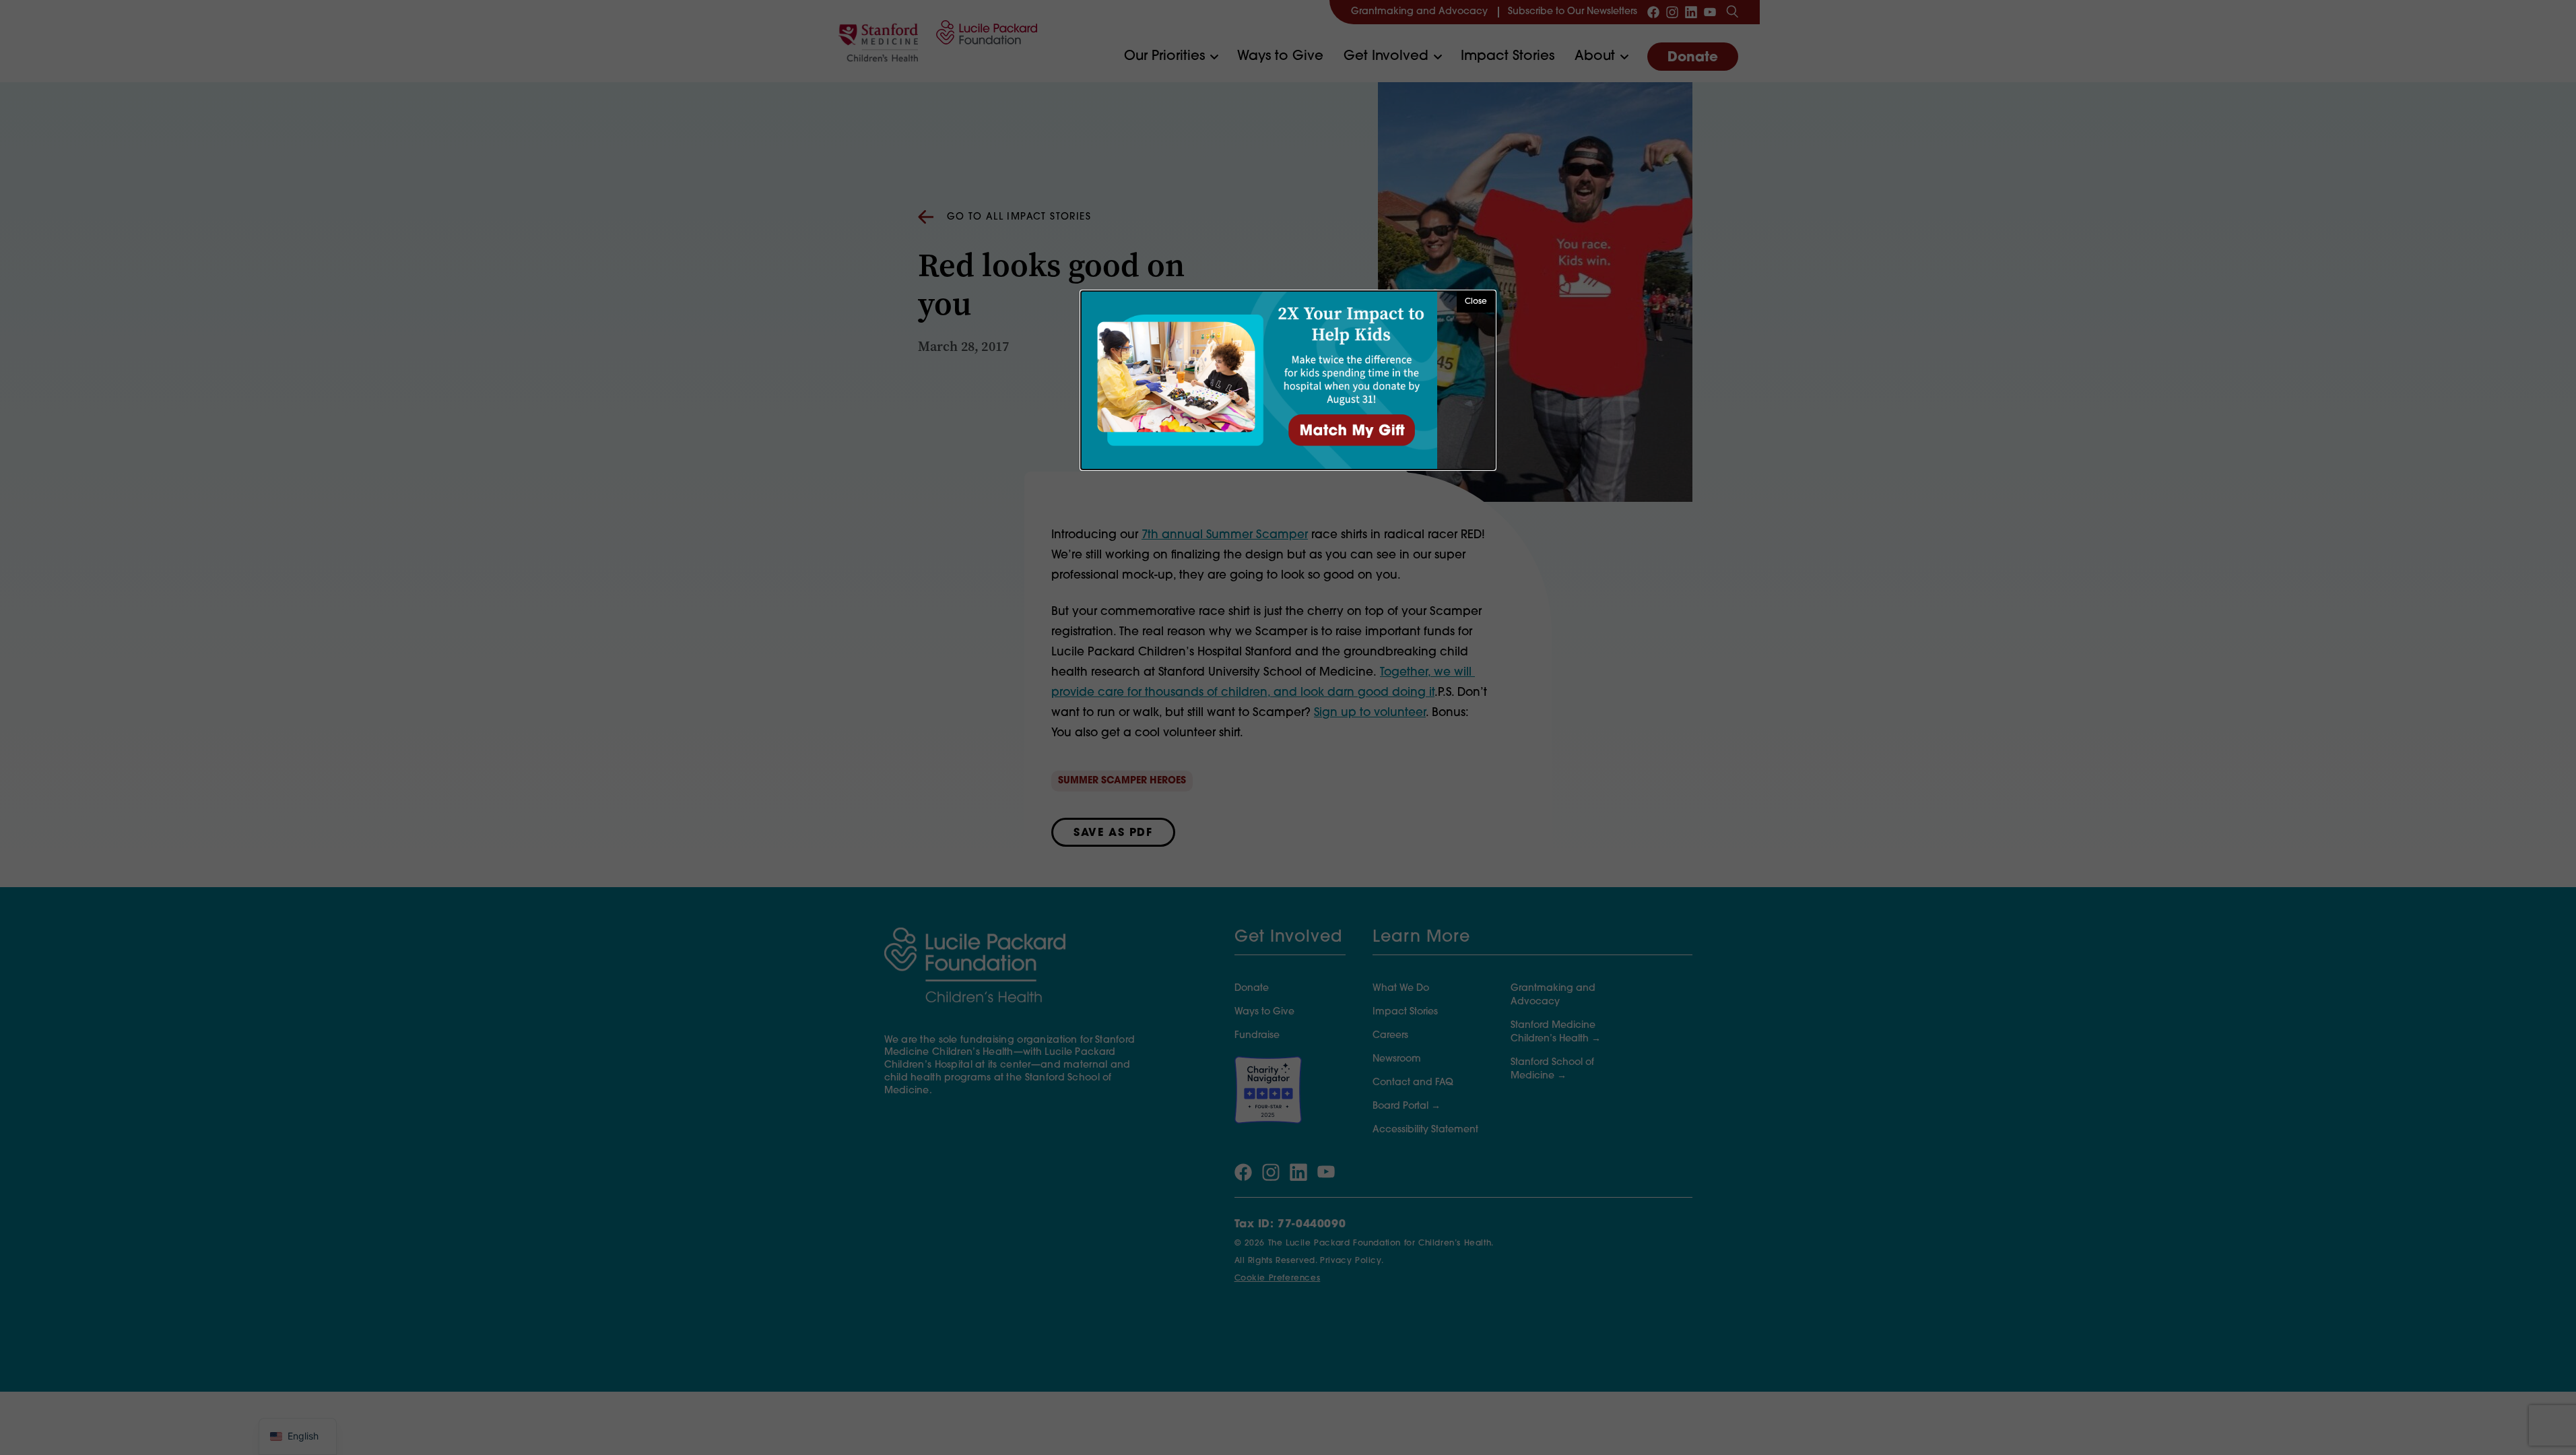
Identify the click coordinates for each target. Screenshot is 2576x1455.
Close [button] (1476, 302)
